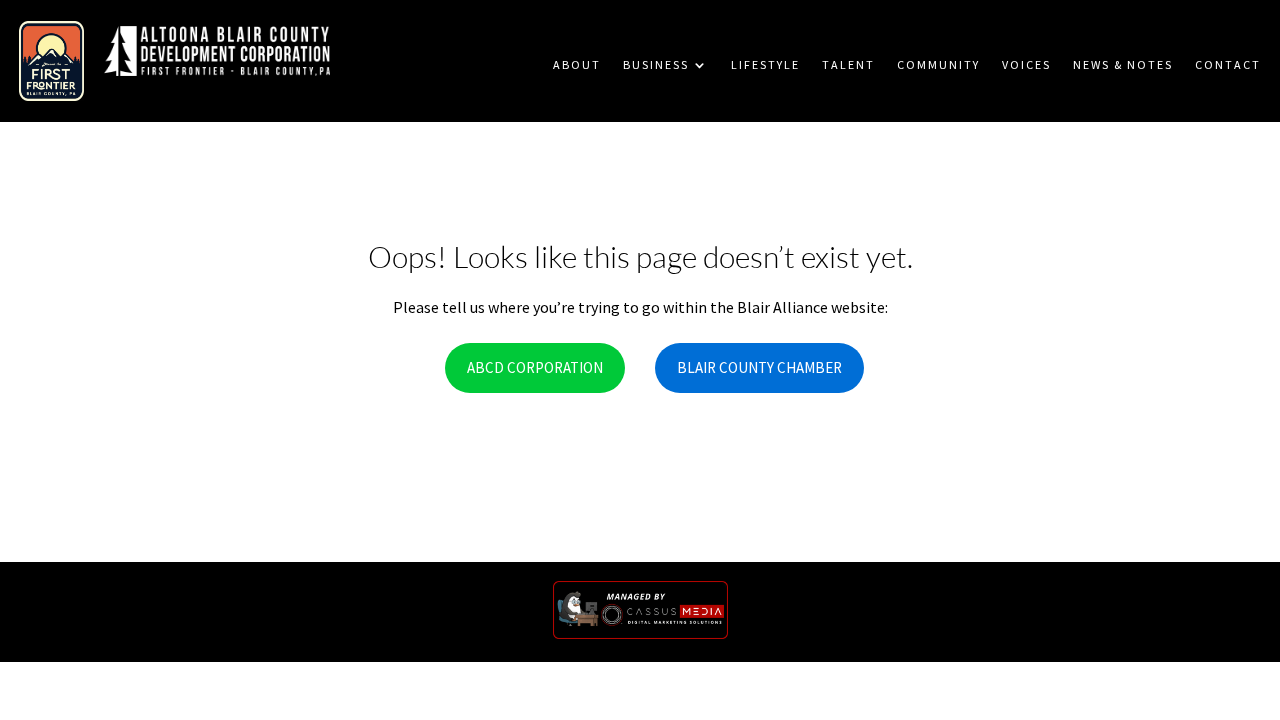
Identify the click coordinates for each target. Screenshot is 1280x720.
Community (938, 65)
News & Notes (1123, 65)
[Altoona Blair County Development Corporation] (216, 53)
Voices (1026, 65)
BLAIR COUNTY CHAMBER (759, 367)
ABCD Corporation (535, 367)
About (577, 65)
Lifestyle (765, 65)
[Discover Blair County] (51, 53)
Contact (1228, 65)
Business (656, 65)
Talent (848, 65)
